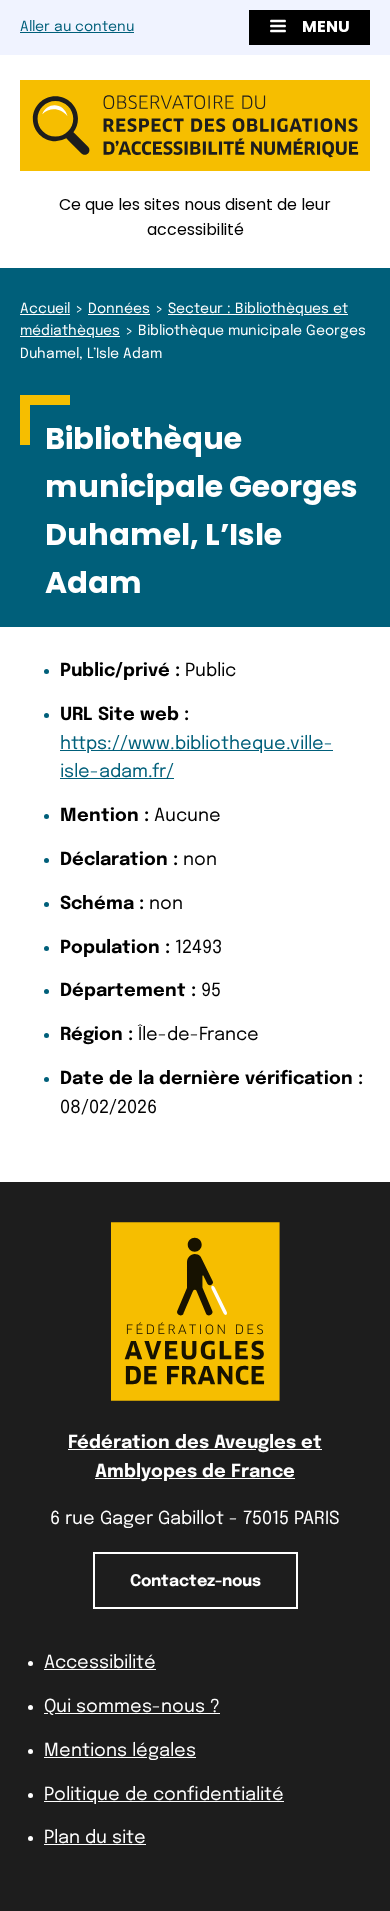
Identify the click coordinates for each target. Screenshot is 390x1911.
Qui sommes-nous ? (132, 1707)
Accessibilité (100, 1663)
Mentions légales (120, 1751)
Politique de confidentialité (164, 1795)
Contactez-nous (195, 1581)
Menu (326, 26)
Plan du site (95, 1838)
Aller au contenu (77, 27)
